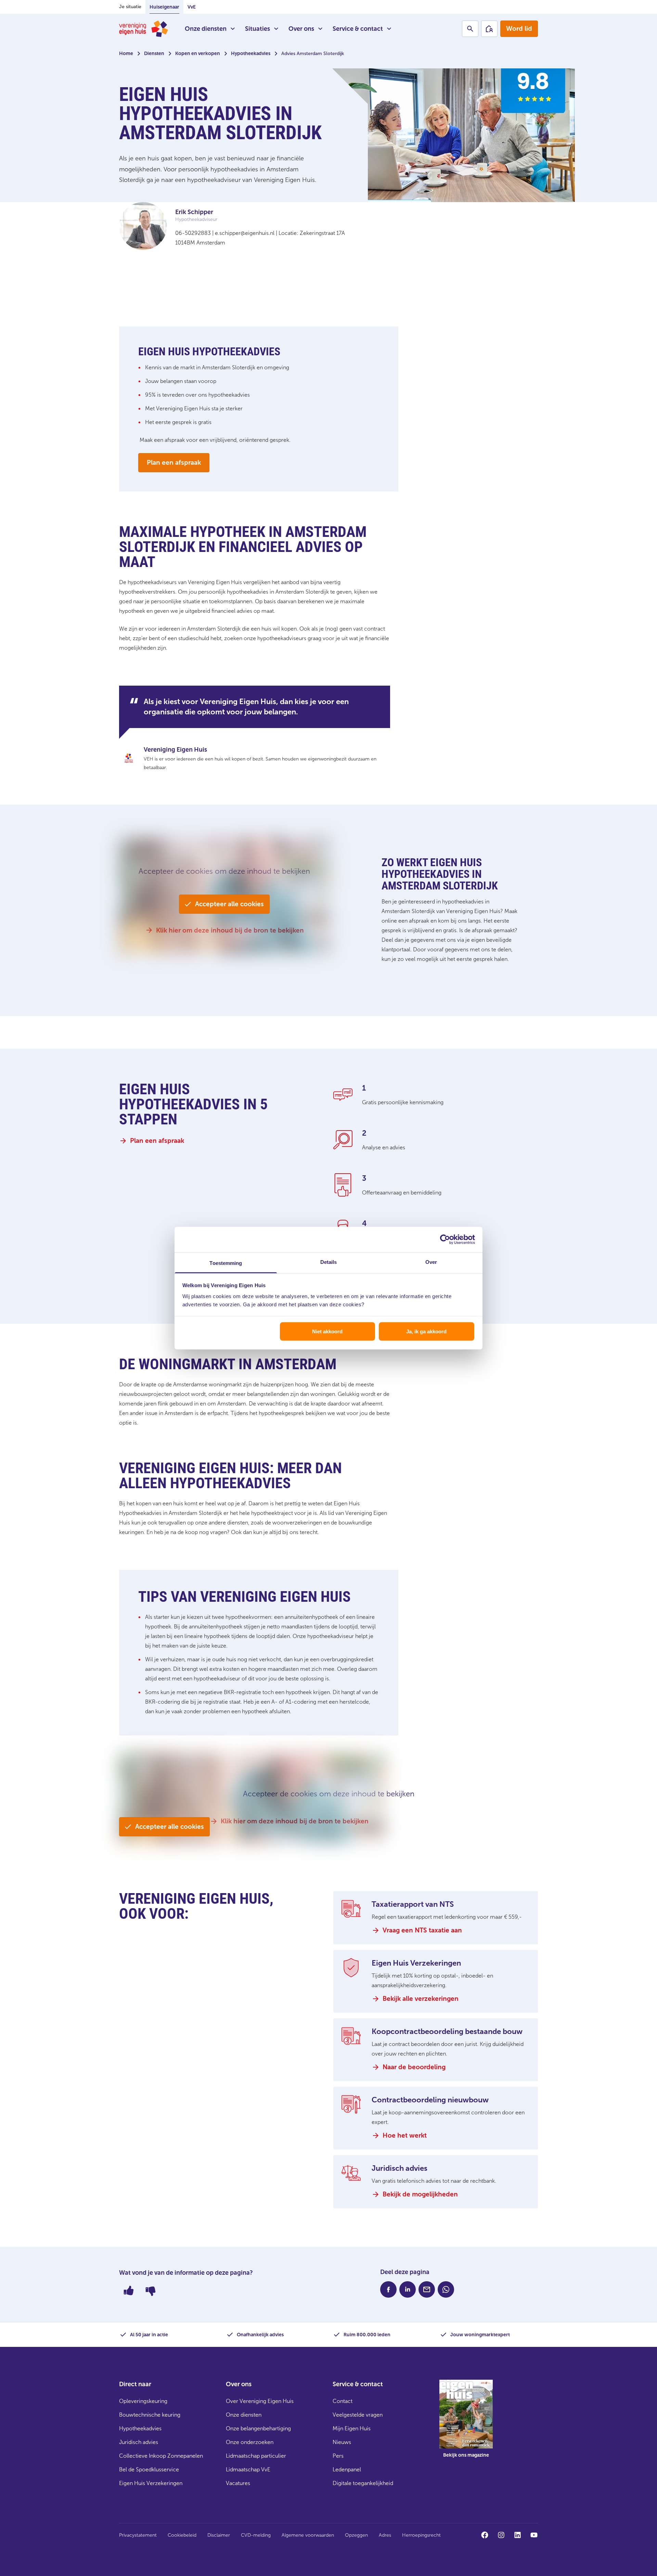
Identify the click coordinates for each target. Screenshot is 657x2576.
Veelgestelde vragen (358, 2415)
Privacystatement (138, 2535)
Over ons (301, 29)
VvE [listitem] (192, 7)
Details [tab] (329, 1262)
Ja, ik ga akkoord (426, 1331)
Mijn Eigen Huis (352, 2428)
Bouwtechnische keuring (150, 2415)
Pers (338, 2456)
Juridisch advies (139, 2442)
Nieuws (342, 2442)
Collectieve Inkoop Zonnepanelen (161, 2456)
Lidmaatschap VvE (248, 2469)
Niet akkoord (327, 1331)
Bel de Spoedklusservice (149, 2469)
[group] (466, 2424)
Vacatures (238, 2483)
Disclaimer (219, 2535)
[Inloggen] (489, 29)
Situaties (257, 29)
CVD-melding (256, 2535)
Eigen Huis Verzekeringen (151, 2483)
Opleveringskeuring (143, 2401)
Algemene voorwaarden (308, 2535)
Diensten (154, 54)
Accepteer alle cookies (229, 904)
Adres (385, 2535)
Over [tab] (431, 1262)
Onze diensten (206, 29)
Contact (343, 2401)
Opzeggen (356, 2535)
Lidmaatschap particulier (256, 2456)
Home (126, 54)
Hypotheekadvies (251, 54)
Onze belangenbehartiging (258, 2428)
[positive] (129, 2290)
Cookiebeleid (182, 2535)
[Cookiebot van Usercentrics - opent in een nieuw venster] (445, 1240)
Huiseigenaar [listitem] (164, 7)
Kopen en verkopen (198, 54)
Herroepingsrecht (421, 2535)
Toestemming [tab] (226, 1263)
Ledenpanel (347, 2469)
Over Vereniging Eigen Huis (260, 2401)
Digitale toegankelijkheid (363, 2483)
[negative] (151, 2290)
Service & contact (358, 29)
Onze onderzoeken (250, 2442)
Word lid (519, 29)
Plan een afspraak (174, 463)
